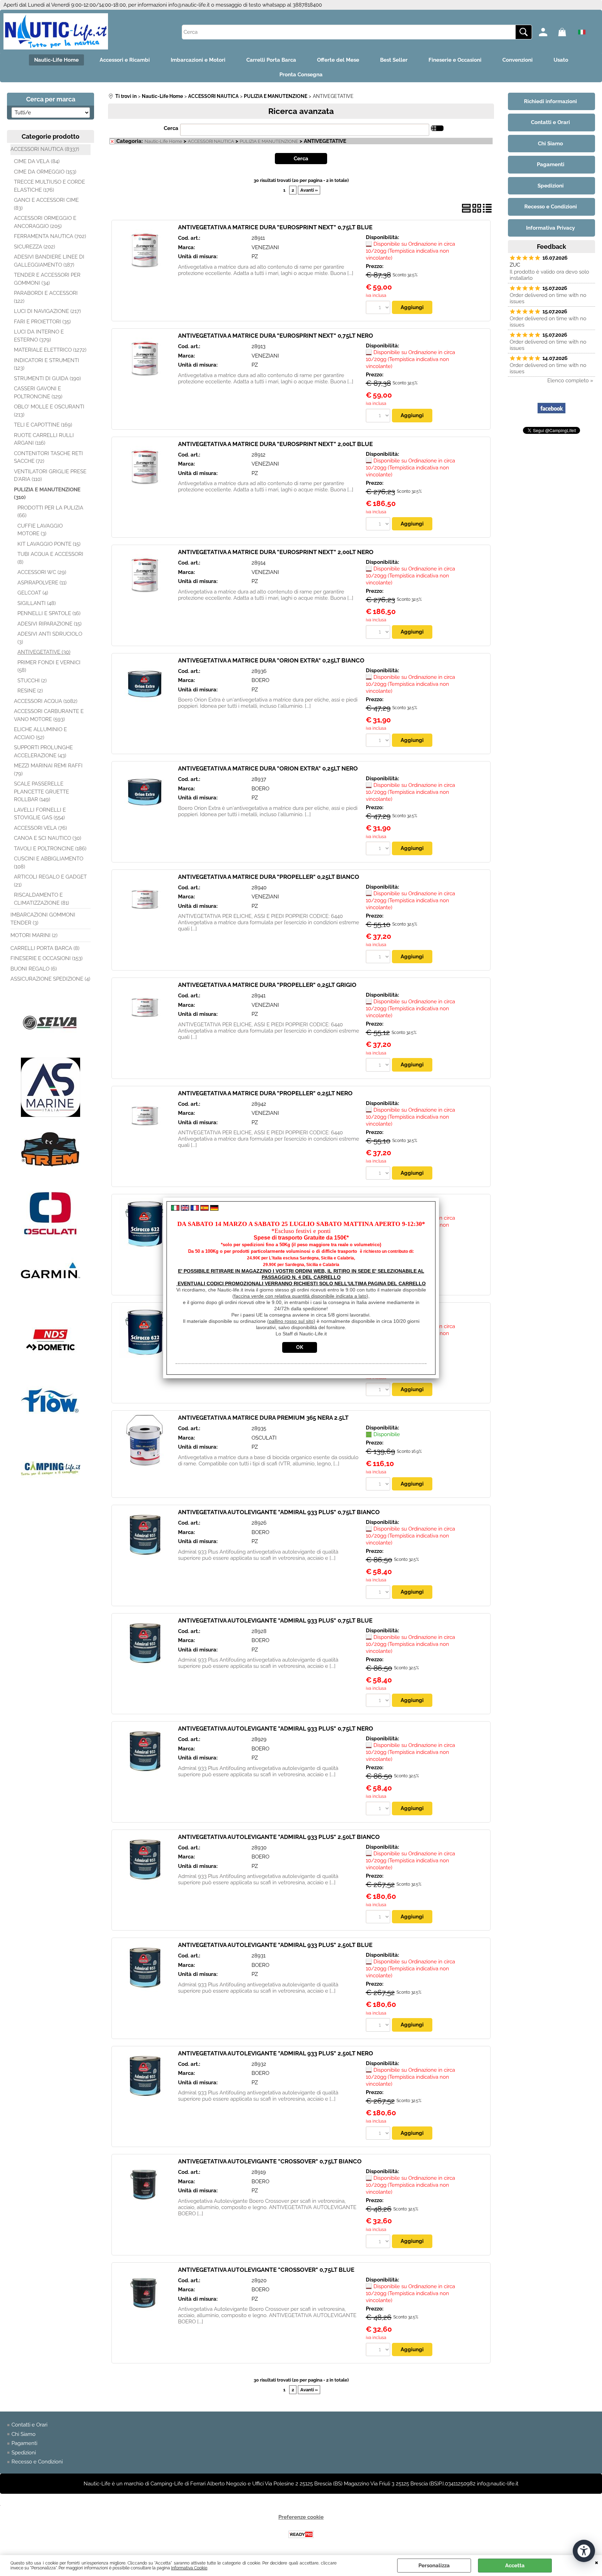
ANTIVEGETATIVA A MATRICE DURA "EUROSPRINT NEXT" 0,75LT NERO (276, 336)
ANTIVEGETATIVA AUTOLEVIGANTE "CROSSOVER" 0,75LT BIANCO (270, 2161)
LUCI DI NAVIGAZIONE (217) (47, 311)
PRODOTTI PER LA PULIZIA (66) (50, 512)
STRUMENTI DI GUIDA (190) (47, 378)
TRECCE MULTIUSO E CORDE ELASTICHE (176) (49, 186)
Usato (561, 60)
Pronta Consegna (301, 75)
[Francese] (195, 1209)
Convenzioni (518, 60)
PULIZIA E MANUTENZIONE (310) (47, 494)
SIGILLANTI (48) (37, 603)
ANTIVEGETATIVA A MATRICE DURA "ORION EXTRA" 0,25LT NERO (268, 768)
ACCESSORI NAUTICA (211, 141)
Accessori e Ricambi (125, 60)
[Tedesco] (214, 1209)
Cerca (171, 128)
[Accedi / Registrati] (547, 32)
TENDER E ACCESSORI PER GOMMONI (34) (47, 279)
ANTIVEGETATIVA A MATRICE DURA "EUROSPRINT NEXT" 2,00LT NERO (276, 552)
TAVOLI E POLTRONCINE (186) (50, 849)
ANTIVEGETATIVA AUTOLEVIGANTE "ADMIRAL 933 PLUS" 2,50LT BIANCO (279, 1837)
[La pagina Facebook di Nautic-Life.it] (551, 420)
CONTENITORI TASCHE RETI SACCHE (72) (48, 457)
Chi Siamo (24, 2434)
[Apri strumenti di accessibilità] (584, 2551)
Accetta (515, 2566)
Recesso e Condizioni (37, 2462)
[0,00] (566, 32)
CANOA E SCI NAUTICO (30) (48, 838)
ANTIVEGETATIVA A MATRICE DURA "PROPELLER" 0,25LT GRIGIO (267, 985)
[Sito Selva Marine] (51, 1051)
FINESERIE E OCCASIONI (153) (47, 958)
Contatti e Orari (29, 2425)
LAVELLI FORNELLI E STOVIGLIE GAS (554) (40, 814)
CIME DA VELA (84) (37, 161)
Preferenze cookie (301, 2517)
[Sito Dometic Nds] (51, 1368)
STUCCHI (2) (32, 681)
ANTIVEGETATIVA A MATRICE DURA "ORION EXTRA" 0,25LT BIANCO (271, 660)
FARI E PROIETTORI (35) (42, 322)
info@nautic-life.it (189, 5)
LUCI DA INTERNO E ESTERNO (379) (39, 336)
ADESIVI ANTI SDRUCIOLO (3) (50, 638)
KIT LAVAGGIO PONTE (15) (49, 544)
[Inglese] (185, 1209)
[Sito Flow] (51, 1432)
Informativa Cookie (189, 2568)
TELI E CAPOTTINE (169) (43, 425)
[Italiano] (175, 1209)
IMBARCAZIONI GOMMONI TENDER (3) (43, 919)
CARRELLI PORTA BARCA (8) (45, 948)
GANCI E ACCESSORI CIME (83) (46, 204)
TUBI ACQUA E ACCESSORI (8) (50, 558)
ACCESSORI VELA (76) (40, 828)
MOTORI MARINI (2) (34, 935)
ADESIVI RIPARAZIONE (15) (49, 624)
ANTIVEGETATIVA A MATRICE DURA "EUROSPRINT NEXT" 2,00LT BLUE (275, 444)
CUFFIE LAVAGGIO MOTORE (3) (40, 530)
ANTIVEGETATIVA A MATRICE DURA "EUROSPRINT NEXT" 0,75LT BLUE (275, 227)
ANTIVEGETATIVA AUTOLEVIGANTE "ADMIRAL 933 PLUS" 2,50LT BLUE (275, 1945)
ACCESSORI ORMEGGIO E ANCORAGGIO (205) (45, 222)
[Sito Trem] (51, 1179)
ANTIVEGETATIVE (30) (44, 652)
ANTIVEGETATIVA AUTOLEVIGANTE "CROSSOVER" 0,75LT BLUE (266, 2270)
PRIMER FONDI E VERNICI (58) (49, 666)
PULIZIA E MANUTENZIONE (269, 141)
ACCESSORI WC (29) (42, 572)
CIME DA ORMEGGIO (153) (45, 172)
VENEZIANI (265, 247)
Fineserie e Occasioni (455, 60)
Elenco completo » (570, 381)
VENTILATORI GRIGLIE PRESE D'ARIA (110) (50, 476)
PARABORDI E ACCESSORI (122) (46, 297)
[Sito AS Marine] (51, 1115)
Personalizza (434, 2566)
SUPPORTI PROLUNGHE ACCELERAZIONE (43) (43, 752)
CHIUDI (597, 2562)
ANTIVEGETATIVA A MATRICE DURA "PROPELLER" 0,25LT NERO (265, 1093)
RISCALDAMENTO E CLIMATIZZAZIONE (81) (41, 899)
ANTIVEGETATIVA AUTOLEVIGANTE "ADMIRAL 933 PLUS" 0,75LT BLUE (275, 1620)
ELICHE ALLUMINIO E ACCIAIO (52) (40, 733)
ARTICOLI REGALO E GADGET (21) (50, 881)
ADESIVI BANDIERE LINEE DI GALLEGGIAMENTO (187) (49, 261)
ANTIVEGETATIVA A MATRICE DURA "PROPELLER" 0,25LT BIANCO (269, 877)
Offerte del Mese (338, 60)
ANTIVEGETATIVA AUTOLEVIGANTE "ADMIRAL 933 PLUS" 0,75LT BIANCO (279, 1512)
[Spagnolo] (204, 1209)
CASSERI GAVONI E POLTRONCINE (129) (38, 393)
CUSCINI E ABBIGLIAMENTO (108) (49, 863)
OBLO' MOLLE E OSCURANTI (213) (49, 411)
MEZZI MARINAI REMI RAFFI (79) (48, 770)
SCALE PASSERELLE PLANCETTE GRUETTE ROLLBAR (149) (41, 792)
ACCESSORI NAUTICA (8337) (45, 149)
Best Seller (394, 60)
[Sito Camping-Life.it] (51, 1496)
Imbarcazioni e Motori (198, 60)
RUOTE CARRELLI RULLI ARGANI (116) (44, 439)
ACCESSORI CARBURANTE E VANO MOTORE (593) (49, 715)
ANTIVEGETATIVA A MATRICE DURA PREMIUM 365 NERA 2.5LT (263, 1418)
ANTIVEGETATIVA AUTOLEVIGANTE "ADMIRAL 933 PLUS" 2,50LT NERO (276, 2053)
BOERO (260, 680)
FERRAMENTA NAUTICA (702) (50, 236)
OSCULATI (264, 1438)
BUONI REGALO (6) (34, 969)
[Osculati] (51, 1240)
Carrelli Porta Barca (271, 60)
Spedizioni (24, 2453)
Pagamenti (24, 2443)
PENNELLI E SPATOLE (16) (49, 613)
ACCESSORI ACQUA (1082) (46, 701)
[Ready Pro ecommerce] (301, 2534)
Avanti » (309, 190)
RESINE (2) (30, 691)
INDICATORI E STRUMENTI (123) (47, 364)
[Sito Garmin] (51, 1304)
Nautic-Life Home (56, 60)
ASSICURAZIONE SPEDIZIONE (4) (50, 979)
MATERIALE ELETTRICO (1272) (50, 350)
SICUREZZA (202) (34, 247)
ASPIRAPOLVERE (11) (42, 583)
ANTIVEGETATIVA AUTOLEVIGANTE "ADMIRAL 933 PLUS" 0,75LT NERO (276, 1728)
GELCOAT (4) (33, 593)
